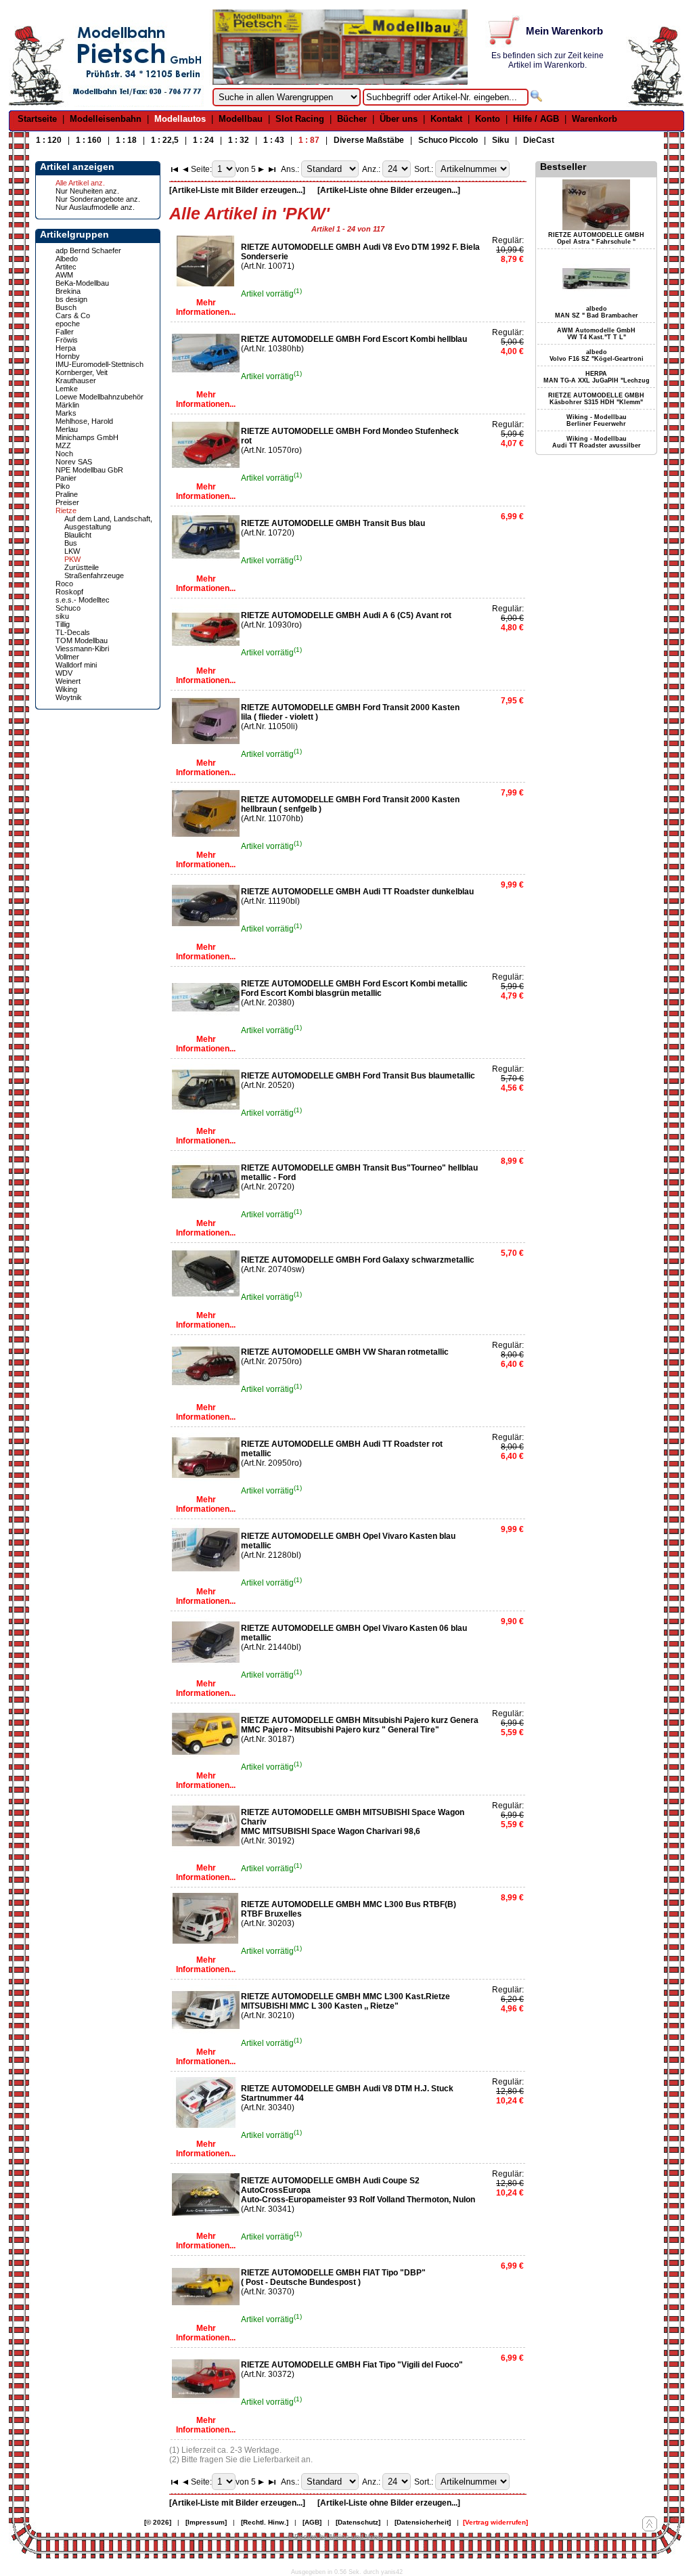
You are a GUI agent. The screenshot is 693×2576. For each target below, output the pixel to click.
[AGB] (312, 2522)
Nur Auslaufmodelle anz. (95, 207)
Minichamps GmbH (87, 437)
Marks (66, 413)
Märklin (67, 405)
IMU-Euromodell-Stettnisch (99, 364)
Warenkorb (595, 119)
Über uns (399, 119)
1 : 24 (203, 140)
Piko (63, 486)
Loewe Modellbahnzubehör (99, 397)
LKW (72, 551)
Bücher (352, 119)
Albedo (67, 259)
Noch (64, 454)
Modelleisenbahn (106, 119)
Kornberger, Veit (82, 372)
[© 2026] (158, 2522)
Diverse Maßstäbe (369, 140)
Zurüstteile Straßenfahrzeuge (94, 571)
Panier (66, 478)
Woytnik (69, 697)
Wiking (66, 689)
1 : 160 (89, 140)
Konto (488, 119)
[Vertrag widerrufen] (495, 2522)
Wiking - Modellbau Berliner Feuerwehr (597, 420)
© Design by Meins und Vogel (336, 2536)
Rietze (66, 510)
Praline (67, 494)
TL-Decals (73, 632)
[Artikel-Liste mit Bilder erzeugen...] (237, 190)
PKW (72, 559)
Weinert (68, 681)
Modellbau (241, 119)
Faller (65, 332)
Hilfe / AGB (536, 119)
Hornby (68, 356)
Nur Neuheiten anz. (87, 191)
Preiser (67, 502)
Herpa (66, 348)
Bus (71, 543)
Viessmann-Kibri (82, 649)
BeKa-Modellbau (82, 283)
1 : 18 (126, 140)
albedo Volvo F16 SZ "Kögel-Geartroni (597, 355)
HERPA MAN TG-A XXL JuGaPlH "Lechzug (597, 377)
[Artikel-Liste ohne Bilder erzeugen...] (389, 190)
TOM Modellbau (82, 640)
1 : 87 (309, 140)
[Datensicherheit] (423, 2522)
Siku (500, 140)
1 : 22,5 (165, 140)
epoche (68, 324)
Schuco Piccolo (448, 140)
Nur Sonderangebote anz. (98, 199)
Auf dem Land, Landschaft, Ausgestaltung (108, 523)
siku (62, 616)
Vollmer (67, 657)
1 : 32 (239, 140)
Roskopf (69, 592)
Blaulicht (78, 535)
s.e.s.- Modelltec (83, 600)
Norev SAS (74, 462)
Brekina (68, 291)
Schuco (68, 608)
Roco (64, 584)
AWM (64, 275)
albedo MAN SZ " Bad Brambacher (597, 312)
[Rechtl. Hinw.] (265, 2522)
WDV (64, 673)
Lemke (67, 389)
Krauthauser (76, 380)
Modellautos (180, 119)
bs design (71, 299)
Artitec (66, 267)
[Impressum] (206, 2522)
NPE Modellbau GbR (89, 470)
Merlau (67, 429)
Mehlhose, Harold (84, 421)
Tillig (63, 624)
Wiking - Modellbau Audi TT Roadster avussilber (597, 442)
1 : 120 (49, 140)
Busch (66, 307)
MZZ (63, 445)
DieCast (539, 140)
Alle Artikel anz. (80, 183)
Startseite (37, 119)
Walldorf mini (76, 665)
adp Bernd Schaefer (88, 250)
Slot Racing (300, 119)
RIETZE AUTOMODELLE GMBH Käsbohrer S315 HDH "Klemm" (596, 399)
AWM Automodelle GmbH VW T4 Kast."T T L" (596, 334)
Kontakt (446, 119)
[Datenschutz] (358, 2522)
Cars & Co (73, 315)
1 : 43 (274, 140)
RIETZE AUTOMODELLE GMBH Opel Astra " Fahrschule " (596, 238)
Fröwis (67, 340)
